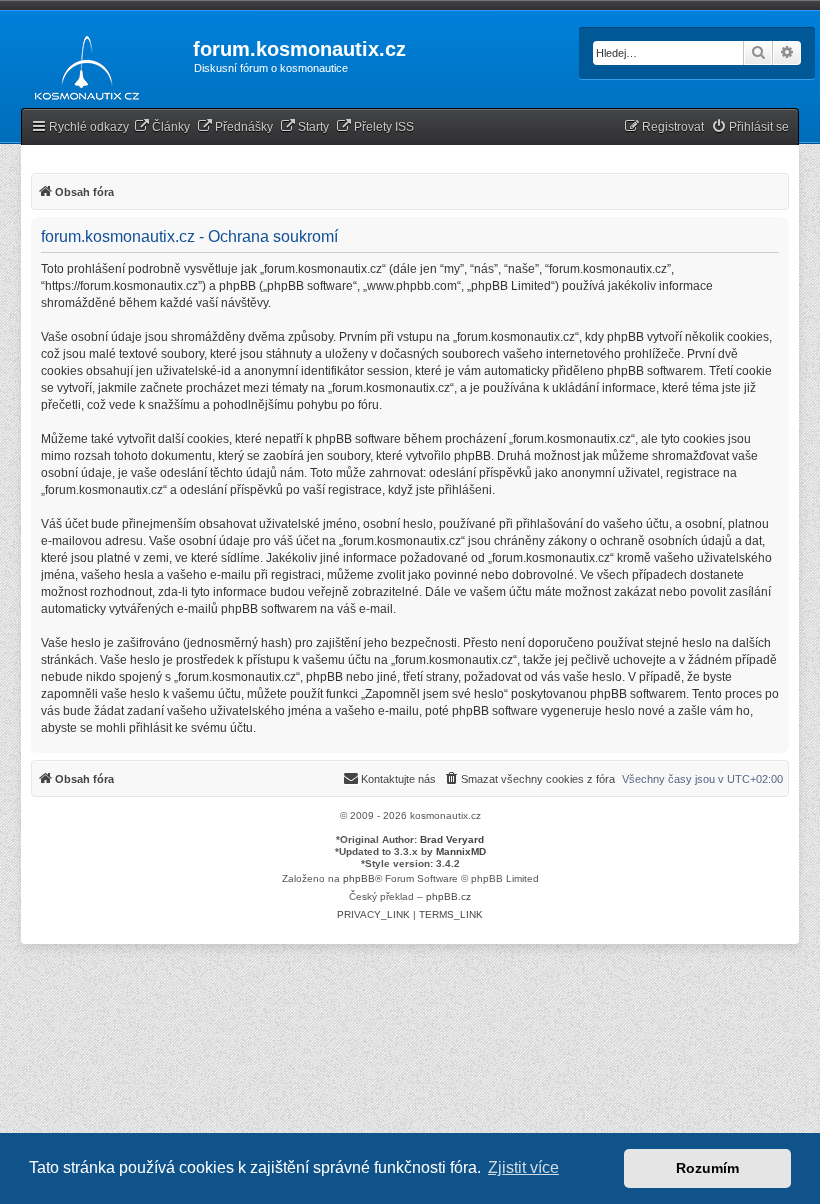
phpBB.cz (448, 896)
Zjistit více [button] (523, 1167)
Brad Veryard (452, 839)
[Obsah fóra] (81, 64)
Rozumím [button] (707, 1168)
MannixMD (461, 851)
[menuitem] (162, 127)
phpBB (359, 878)
